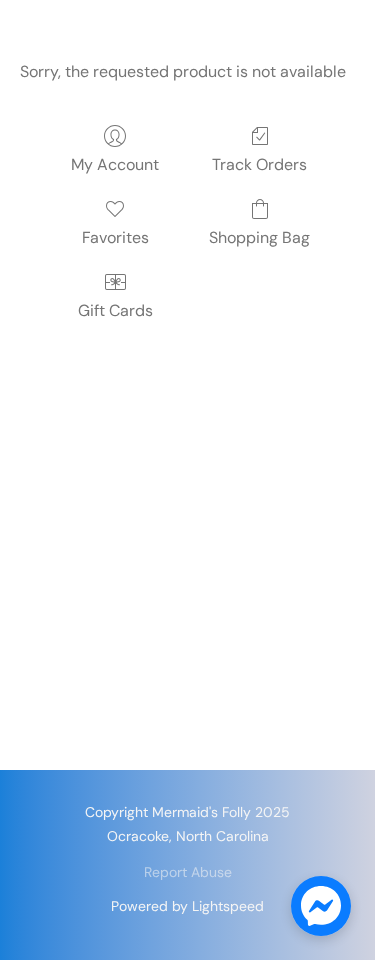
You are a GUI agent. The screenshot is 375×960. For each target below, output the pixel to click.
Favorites (115, 237)
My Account (115, 164)
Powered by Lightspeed (187, 906)
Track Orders (259, 164)
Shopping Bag (259, 237)
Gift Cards (115, 310)
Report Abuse (188, 872)
